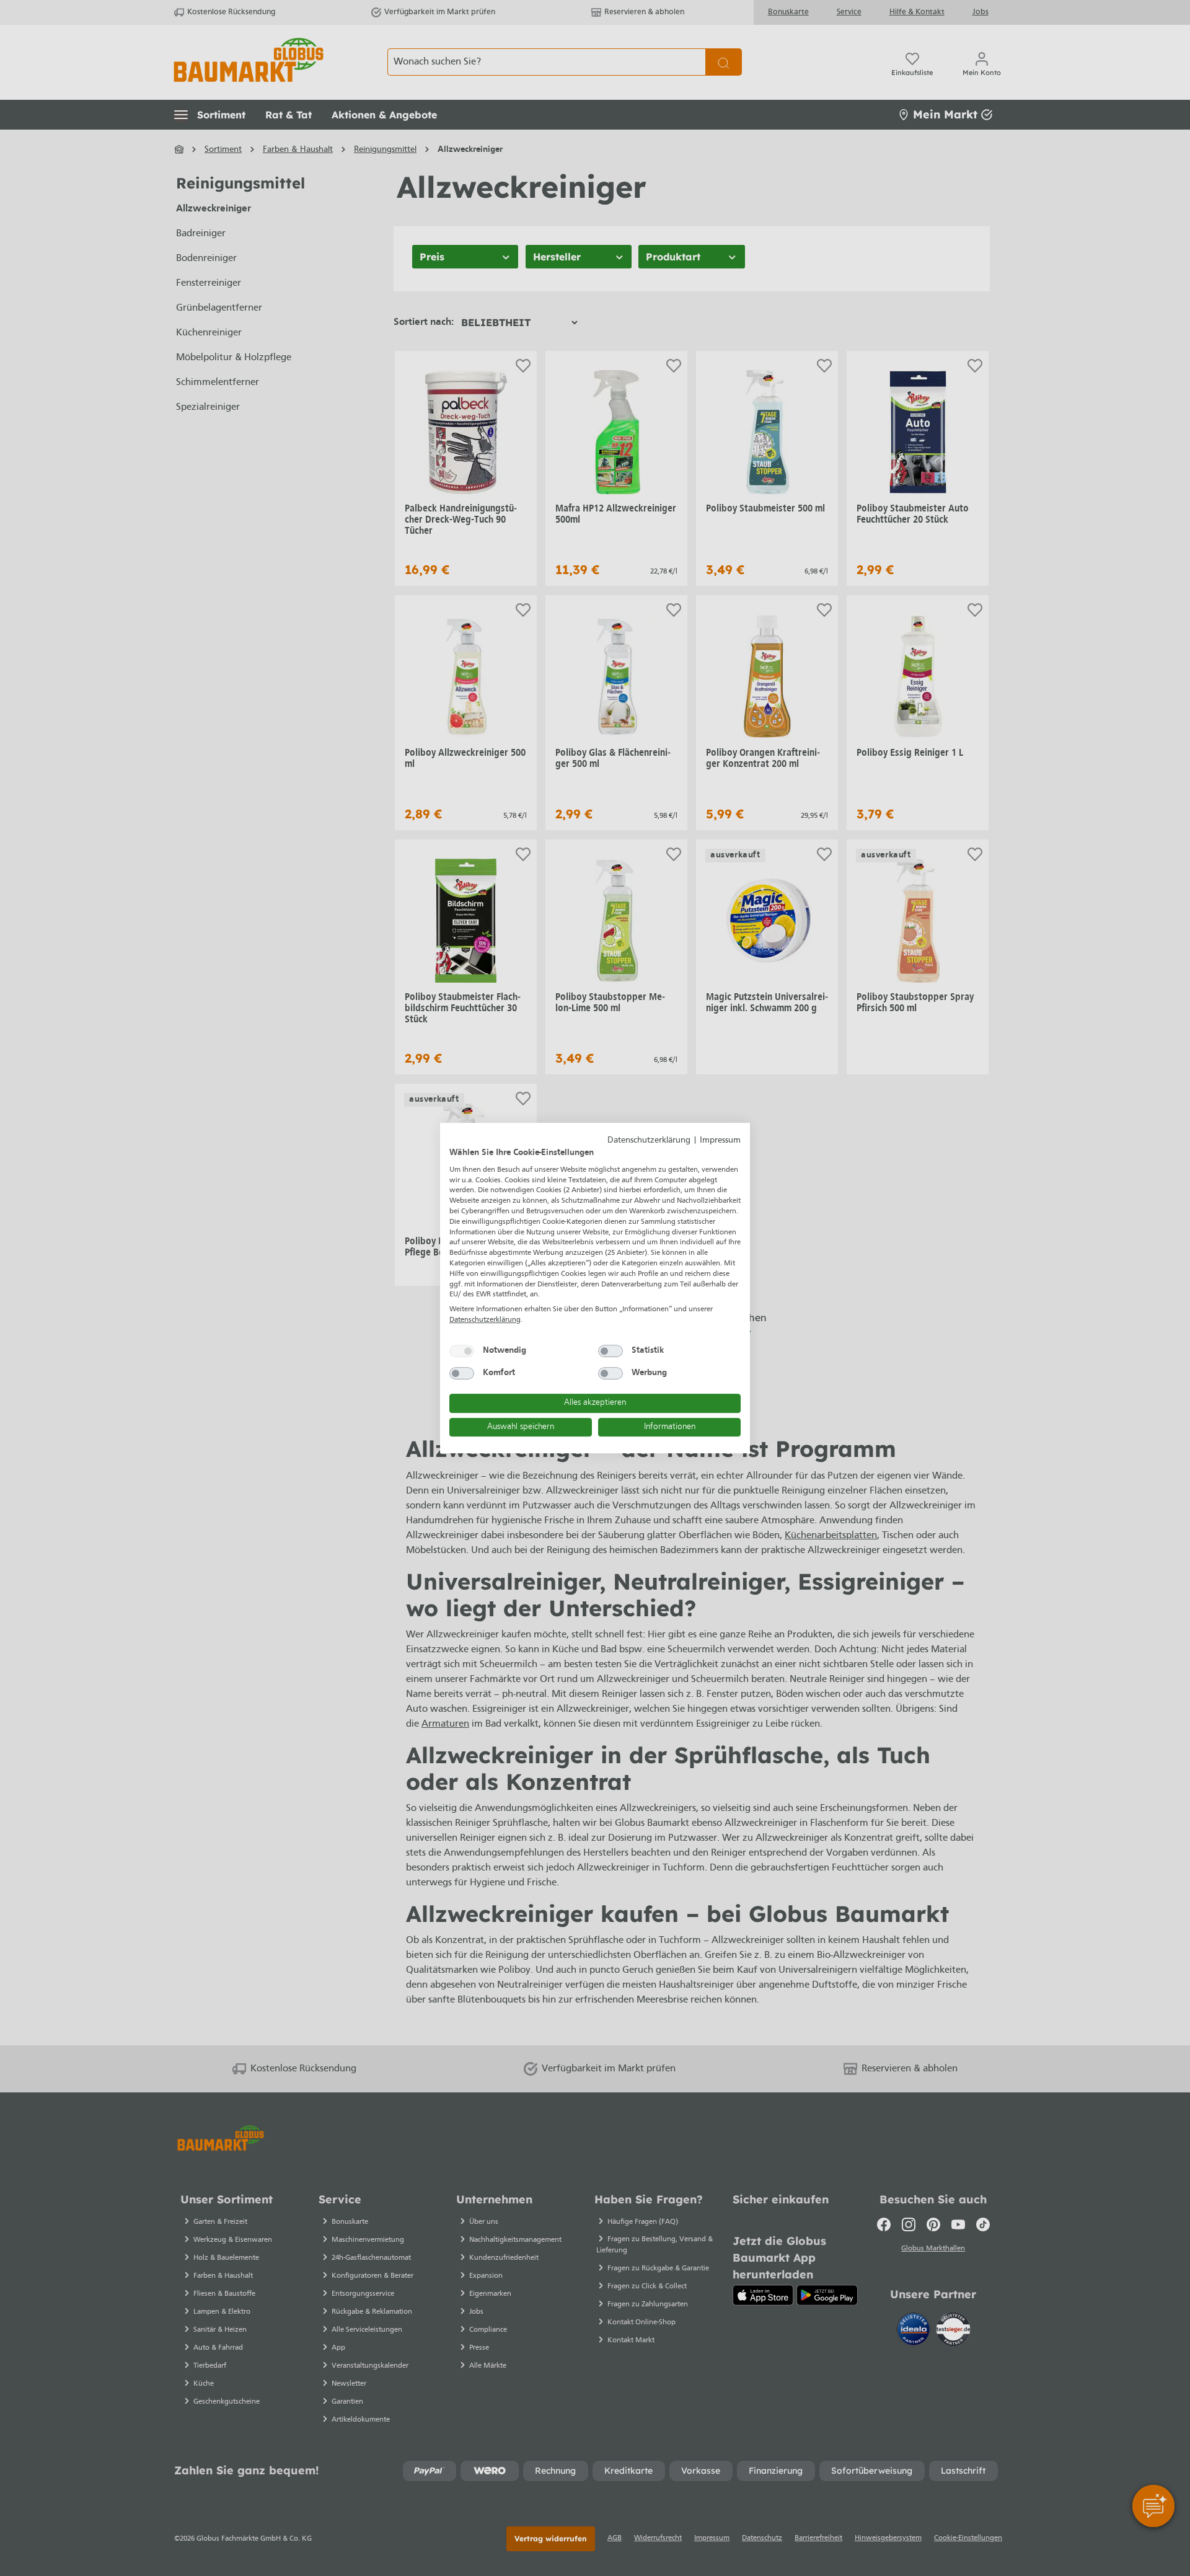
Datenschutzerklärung (649, 1140)
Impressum (720, 1140)
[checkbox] (462, 1351)
